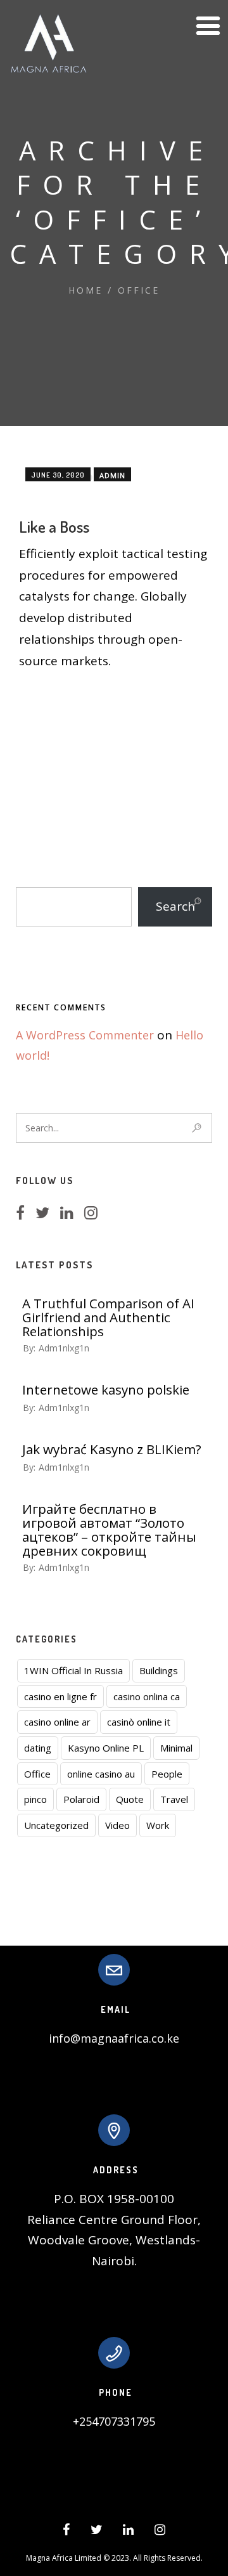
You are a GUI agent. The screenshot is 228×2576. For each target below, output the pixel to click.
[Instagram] (95, 1214)
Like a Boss (54, 526)
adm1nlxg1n (64, 1348)
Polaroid (81, 1799)
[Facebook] (24, 1214)
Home (85, 290)
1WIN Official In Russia (73, 1670)
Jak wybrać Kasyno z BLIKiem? (112, 1449)
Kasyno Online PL (106, 1748)
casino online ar (57, 1722)
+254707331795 (114, 2421)
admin (112, 475)
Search (175, 906)
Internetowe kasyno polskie (106, 1389)
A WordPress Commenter (85, 1035)
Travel (174, 1799)
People (167, 1774)
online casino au (101, 1774)
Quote (130, 1799)
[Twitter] (46, 1214)
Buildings (159, 1670)
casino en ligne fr (60, 1696)
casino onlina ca (147, 1696)
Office (139, 290)
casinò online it (139, 1722)
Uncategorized (56, 1825)
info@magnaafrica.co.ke (114, 2038)
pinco (35, 1799)
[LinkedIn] (71, 1214)
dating (38, 1748)
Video (117, 1825)
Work (158, 1825)
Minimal (176, 1748)
